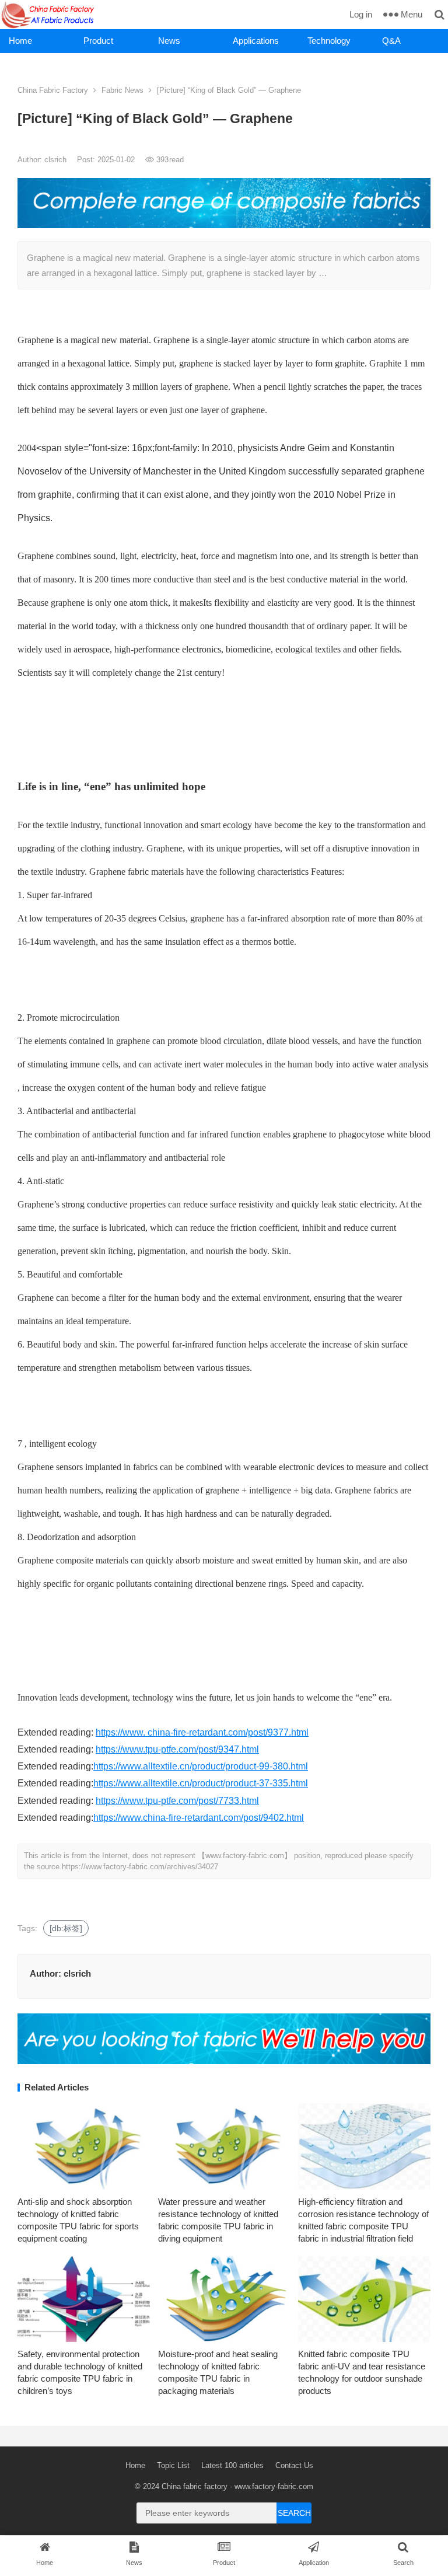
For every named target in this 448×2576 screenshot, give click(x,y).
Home (20, 41)
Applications (256, 41)
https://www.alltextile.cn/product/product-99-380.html (201, 1766)
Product (98, 41)
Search (294, 2513)
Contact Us (294, 2465)
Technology (329, 41)
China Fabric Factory (53, 90)
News (169, 41)
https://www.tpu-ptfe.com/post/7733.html (177, 1801)
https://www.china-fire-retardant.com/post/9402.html (199, 1818)
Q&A (391, 41)
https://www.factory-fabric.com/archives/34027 (140, 1867)
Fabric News (123, 90)
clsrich (57, 160)
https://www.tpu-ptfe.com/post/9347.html (177, 1749)
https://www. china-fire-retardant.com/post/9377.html (202, 1732)
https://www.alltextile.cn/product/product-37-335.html (201, 1783)
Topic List (173, 2465)
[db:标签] (66, 1928)
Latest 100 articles (232, 2465)
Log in (361, 14)
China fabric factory (195, 2486)
